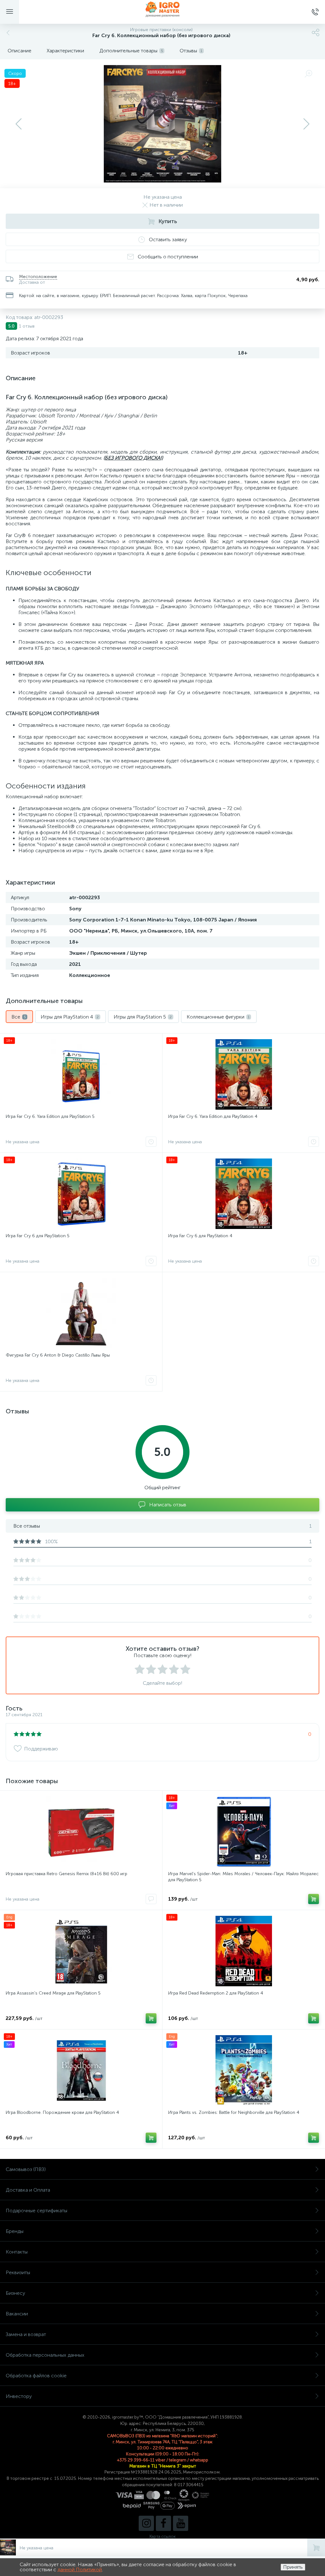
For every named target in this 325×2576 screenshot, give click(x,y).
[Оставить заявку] (151, 1142)
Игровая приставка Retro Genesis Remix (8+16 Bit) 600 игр (66, 1874)
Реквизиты (18, 2272)
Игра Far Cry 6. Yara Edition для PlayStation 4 (213, 1116)
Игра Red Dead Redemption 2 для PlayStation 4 (216, 1993)
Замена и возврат (26, 2334)
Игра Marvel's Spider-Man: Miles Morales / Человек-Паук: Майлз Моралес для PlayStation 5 (243, 1877)
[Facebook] (163, 2523)
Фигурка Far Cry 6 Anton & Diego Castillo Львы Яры (58, 1355)
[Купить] (314, 1899)
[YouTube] (181, 2523)
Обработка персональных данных (45, 2355)
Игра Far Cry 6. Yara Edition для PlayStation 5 (50, 1116)
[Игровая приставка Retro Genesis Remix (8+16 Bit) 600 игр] (81, 1832)
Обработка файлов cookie (36, 2376)
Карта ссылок (162, 2536)
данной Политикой (80, 2569)
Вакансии (17, 2314)
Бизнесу (15, 2293)
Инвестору (19, 2396)
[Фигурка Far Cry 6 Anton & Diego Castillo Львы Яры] (81, 1313)
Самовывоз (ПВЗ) (26, 2169)
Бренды (15, 2231)
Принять (293, 2567)
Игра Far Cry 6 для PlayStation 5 (38, 1236)
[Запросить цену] (151, 1899)
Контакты (17, 2252)
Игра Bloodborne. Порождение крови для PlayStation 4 (62, 2112)
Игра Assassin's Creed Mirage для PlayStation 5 (53, 1993)
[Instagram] (146, 2523)
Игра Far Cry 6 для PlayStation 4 (200, 1236)
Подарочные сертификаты (36, 2211)
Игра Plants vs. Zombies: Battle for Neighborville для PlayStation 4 (234, 2112)
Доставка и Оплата (28, 2190)
